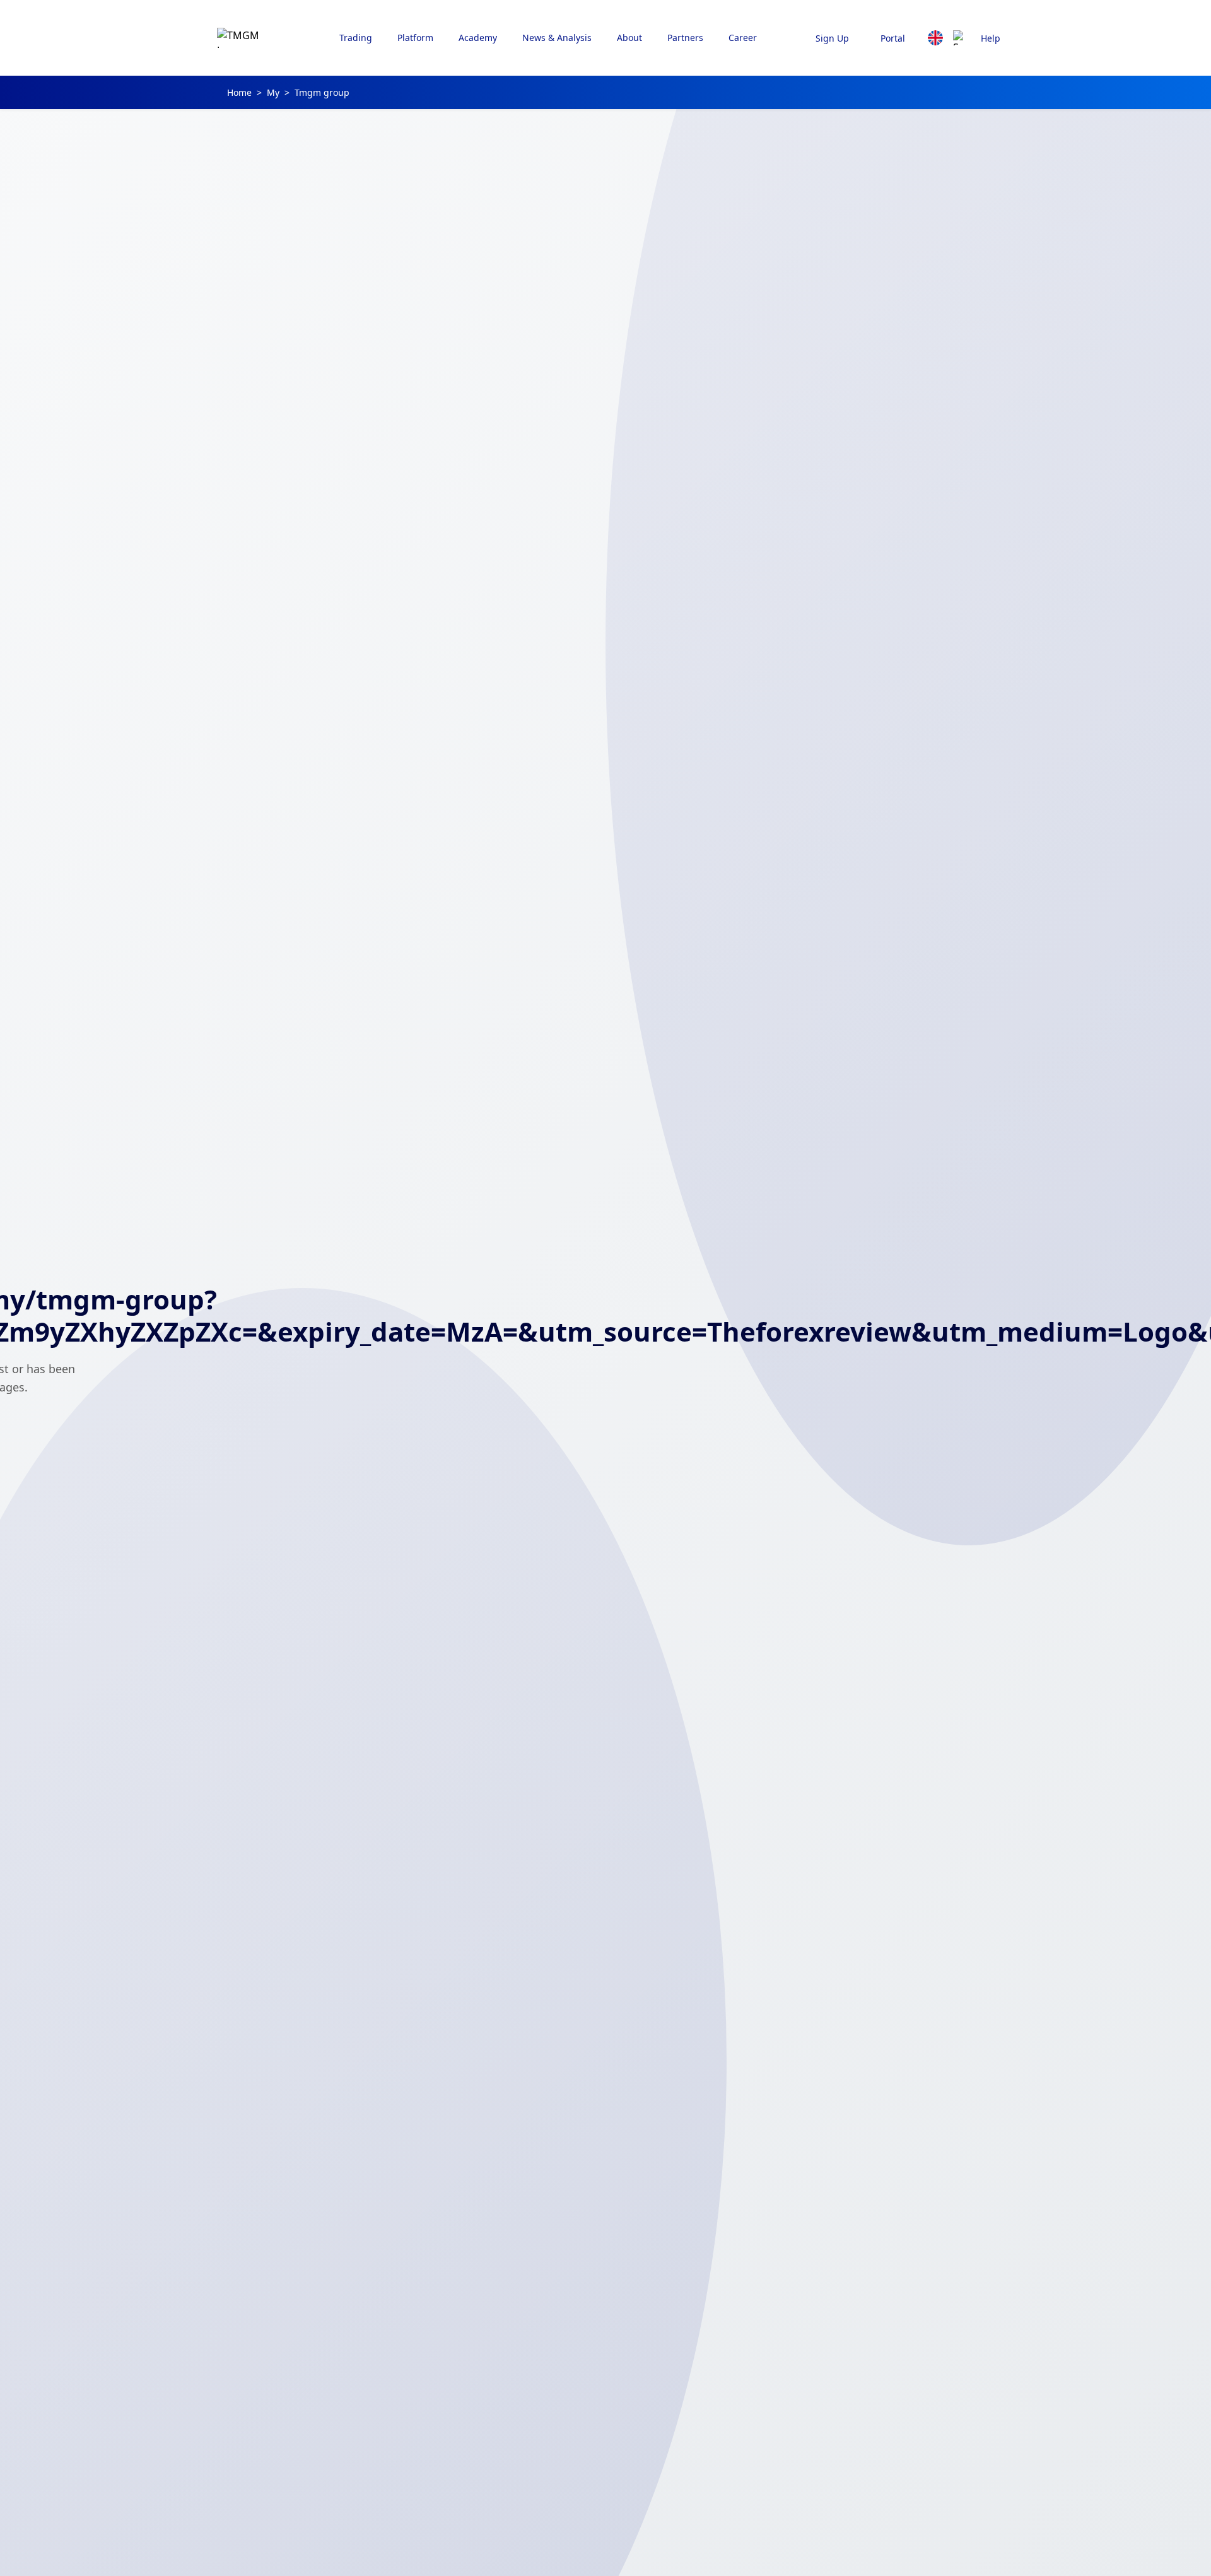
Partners (685, 38)
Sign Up (832, 38)
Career (743, 38)
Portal (893, 38)
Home (239, 92)
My (273, 92)
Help (991, 38)
